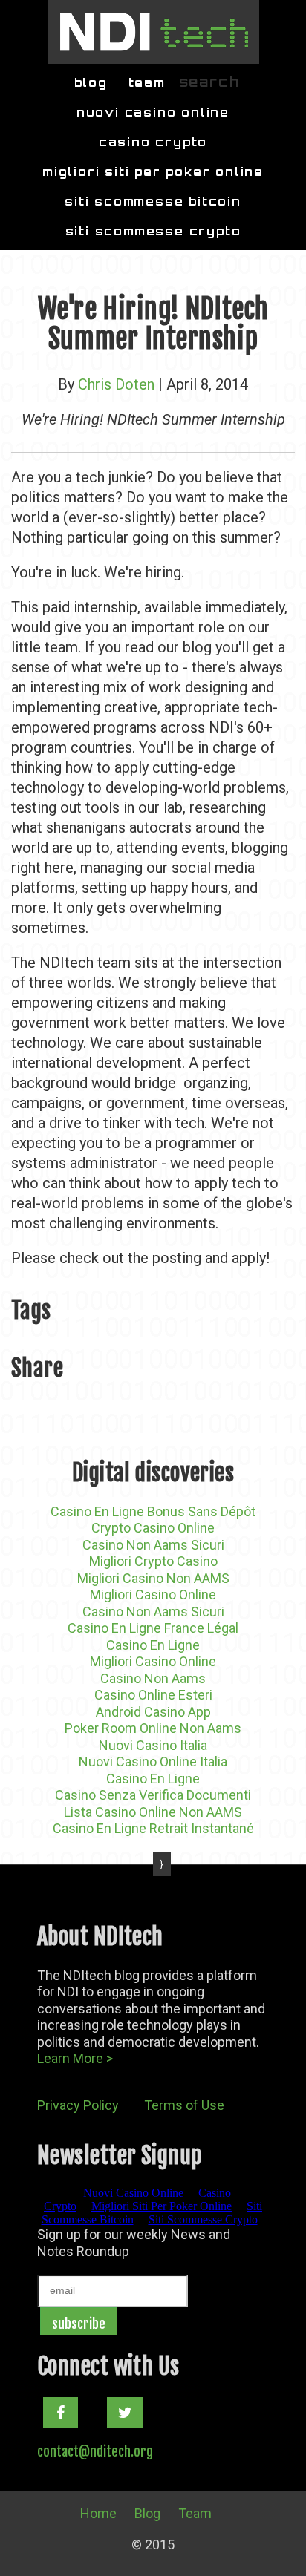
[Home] (153, 32)
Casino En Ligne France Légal (153, 1628)
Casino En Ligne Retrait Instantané (153, 1828)
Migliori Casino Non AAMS (153, 1578)
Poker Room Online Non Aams (153, 1728)
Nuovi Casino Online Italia (153, 1761)
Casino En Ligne (153, 1645)
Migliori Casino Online (153, 1595)
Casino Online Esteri (153, 1695)
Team (147, 83)
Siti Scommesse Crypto (153, 231)
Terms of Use (184, 2105)
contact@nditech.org (95, 2451)
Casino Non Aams (153, 1678)
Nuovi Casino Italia (153, 1745)
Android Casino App (153, 1712)
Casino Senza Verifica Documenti (153, 1795)
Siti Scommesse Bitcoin (153, 201)
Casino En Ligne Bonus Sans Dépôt (153, 1511)
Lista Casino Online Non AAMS (153, 1812)
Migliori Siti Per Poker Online (153, 172)
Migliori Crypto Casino (153, 1561)
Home (98, 2513)
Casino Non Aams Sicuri (153, 1545)
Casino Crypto (153, 142)
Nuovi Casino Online (153, 112)
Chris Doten (116, 384)
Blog (91, 83)
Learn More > (75, 2058)
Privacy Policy (78, 2105)
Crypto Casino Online (153, 1528)
